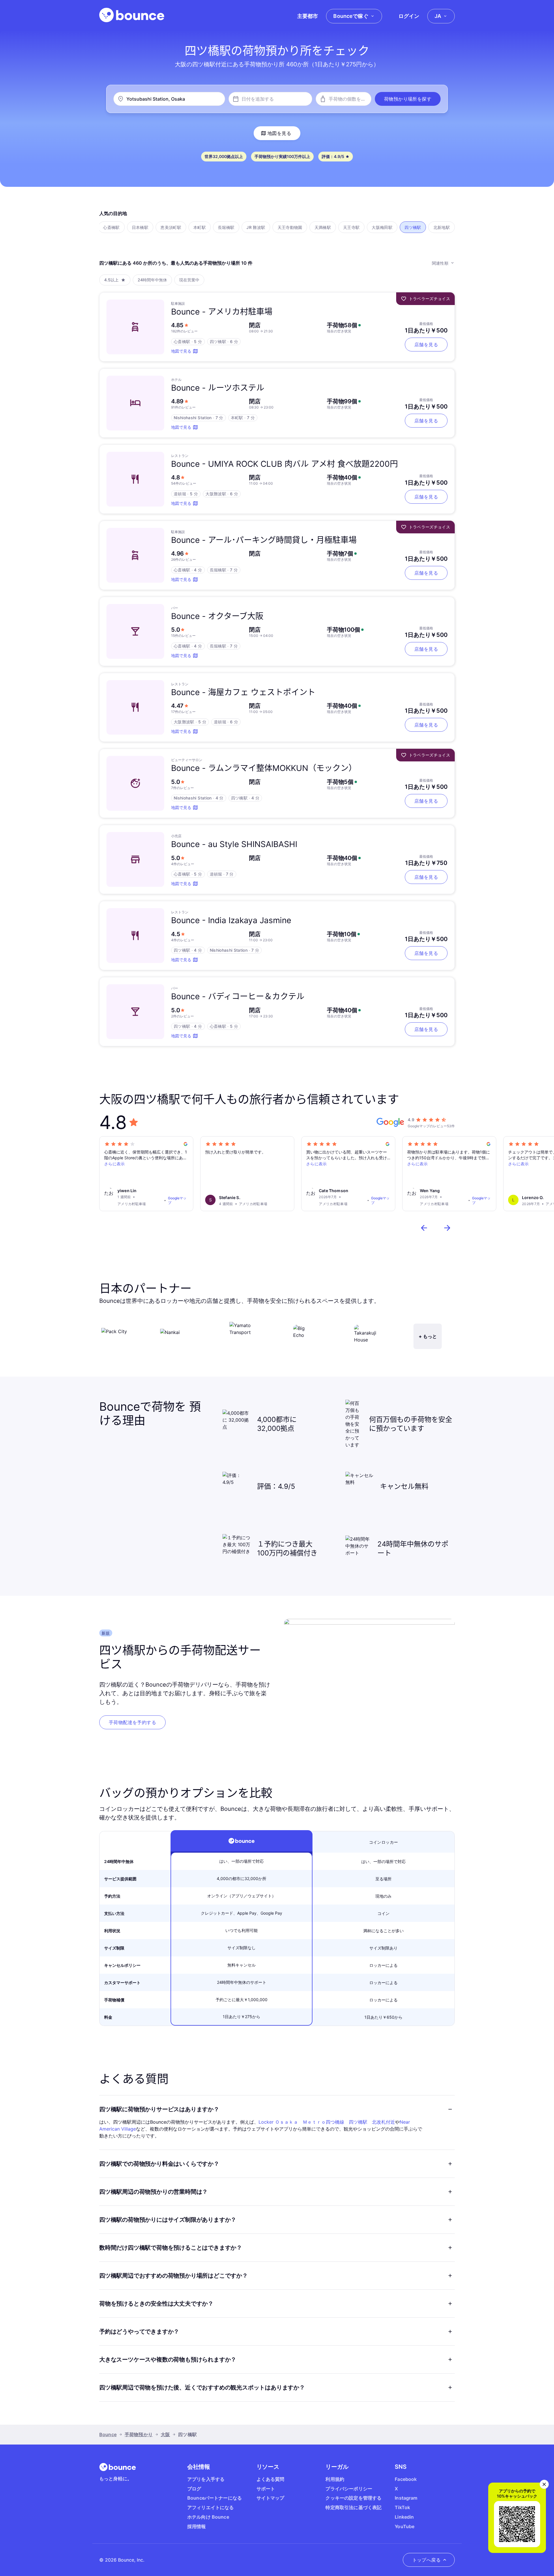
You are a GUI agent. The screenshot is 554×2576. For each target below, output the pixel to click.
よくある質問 (271, 2479)
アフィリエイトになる (211, 2507)
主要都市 (308, 16)
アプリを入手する (206, 2479)
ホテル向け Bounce (208, 2517)
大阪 (165, 2434)
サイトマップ (271, 2498)
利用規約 (335, 2479)
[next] (447, 1228)
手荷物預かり (139, 2434)
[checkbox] (111, 227)
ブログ (194, 2489)
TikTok (402, 2507)
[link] (132, 1722)
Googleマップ (177, 1200)
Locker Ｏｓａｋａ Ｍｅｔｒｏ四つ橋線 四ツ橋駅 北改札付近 (327, 2122)
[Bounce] (132, 15)
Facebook (406, 2479)
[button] (408, 99)
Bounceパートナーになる (215, 2498)
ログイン (409, 16)
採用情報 (197, 2526)
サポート (266, 2489)
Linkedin (404, 2517)
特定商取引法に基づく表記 (353, 2507)
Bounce (108, 2434)
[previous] (424, 1228)
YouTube (405, 2526)
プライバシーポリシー (349, 2489)
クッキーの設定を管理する (353, 2498)
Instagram (406, 2498)
